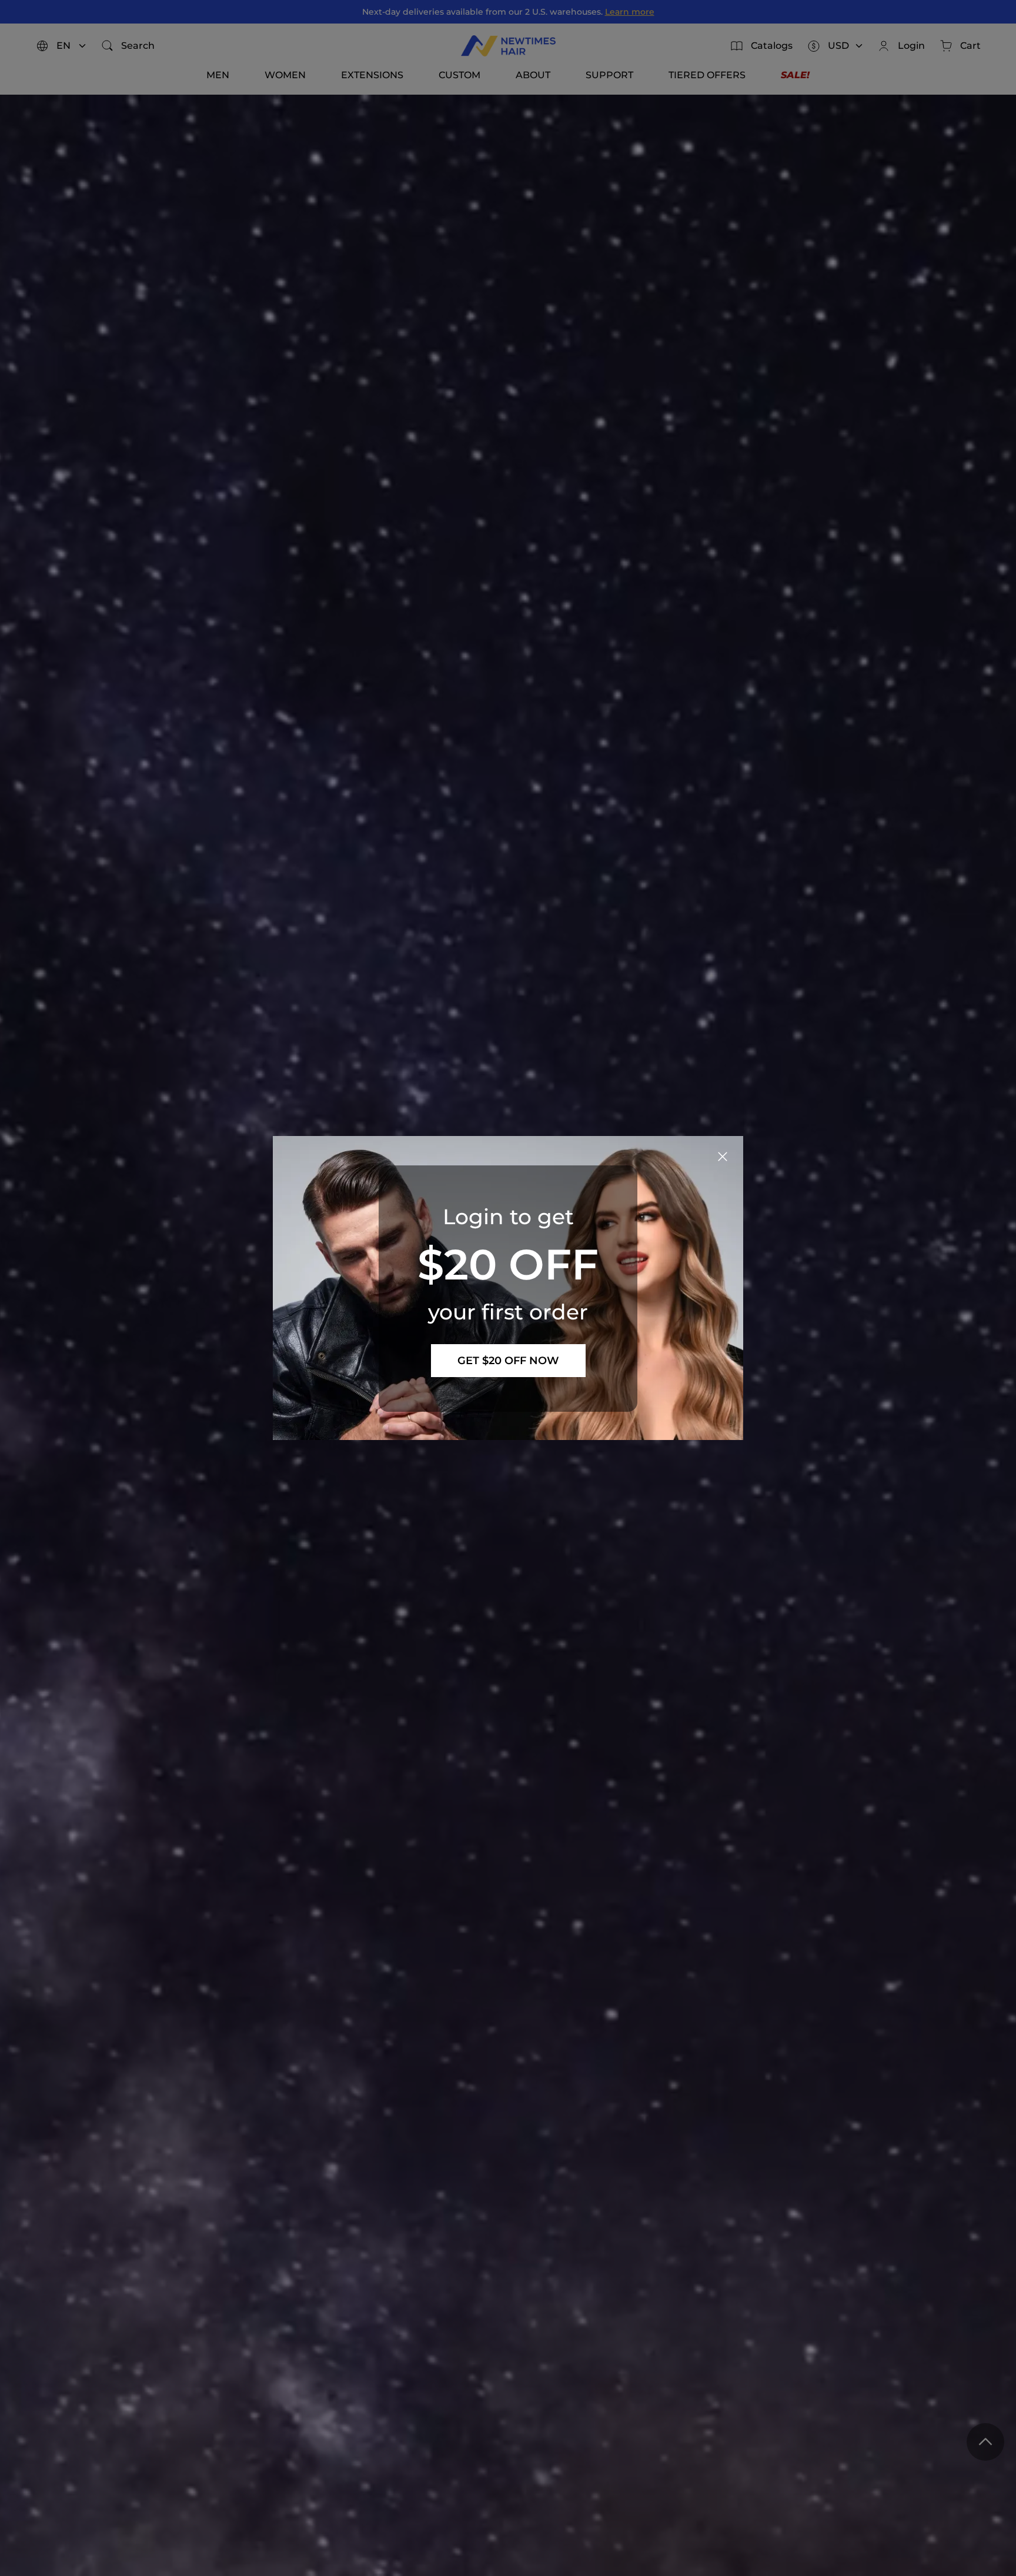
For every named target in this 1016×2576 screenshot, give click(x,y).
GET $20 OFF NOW (508, 1361)
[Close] (723, 1157)
